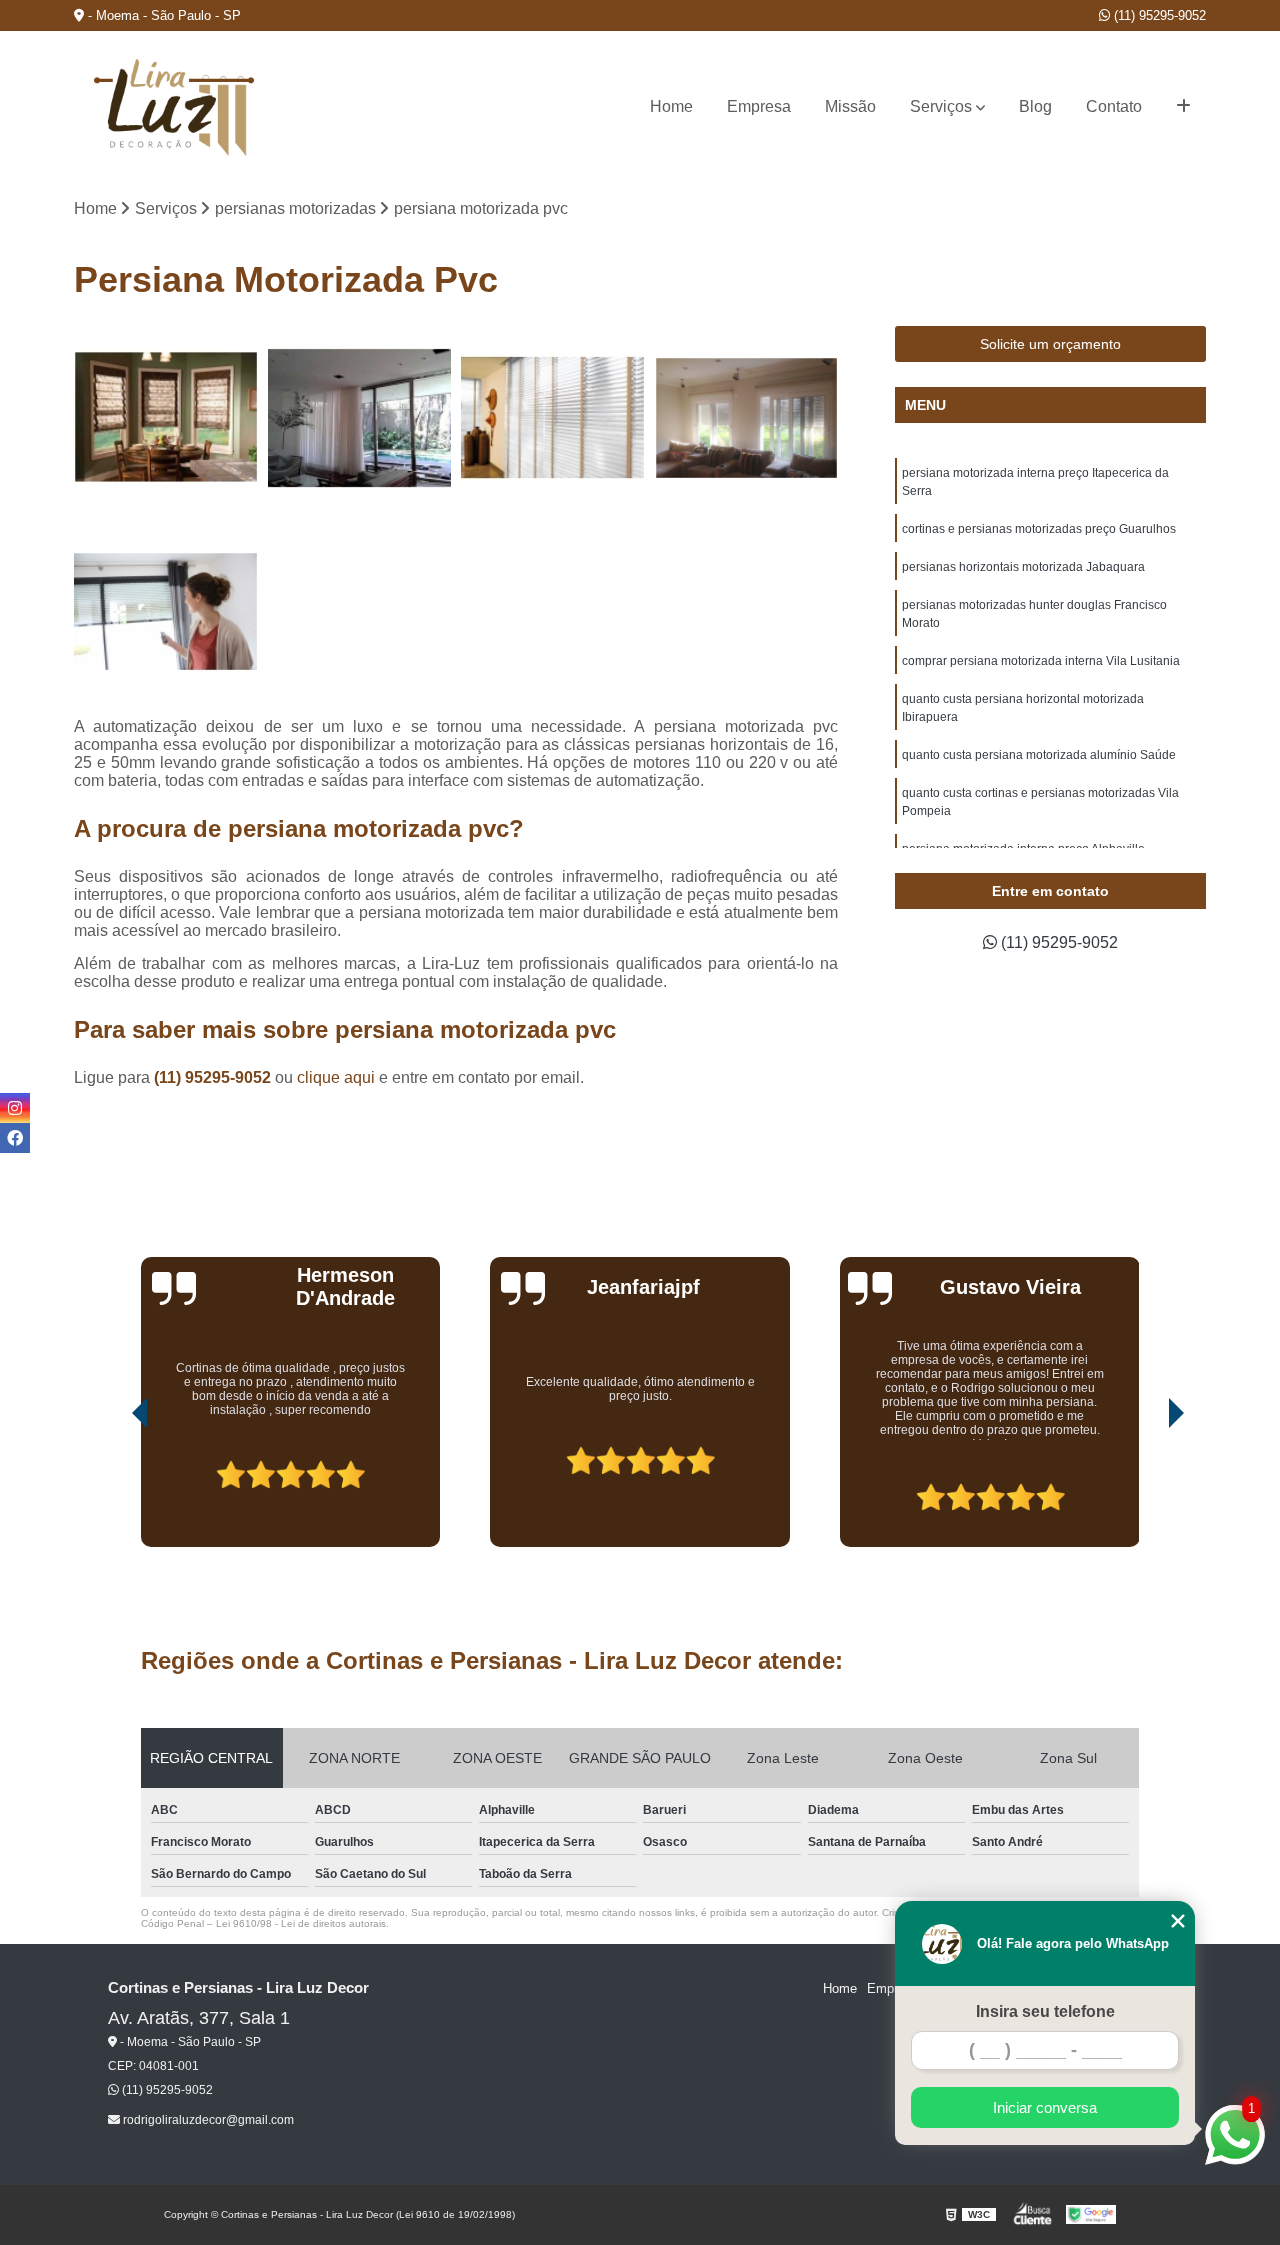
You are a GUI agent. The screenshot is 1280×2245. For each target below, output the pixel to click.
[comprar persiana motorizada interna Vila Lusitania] (166, 612)
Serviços (941, 106)
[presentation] (112, 1490)
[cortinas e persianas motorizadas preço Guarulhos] (360, 418)
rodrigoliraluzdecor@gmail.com (207, 2120)
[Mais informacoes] (1183, 107)
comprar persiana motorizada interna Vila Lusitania (1041, 661)
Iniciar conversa (1045, 2107)
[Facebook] (15, 1138)
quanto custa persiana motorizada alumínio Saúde (1039, 755)
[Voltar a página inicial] (174, 107)
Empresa (759, 106)
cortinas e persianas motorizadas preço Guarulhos (1039, 529)
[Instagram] (15, 1108)
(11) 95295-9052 (1158, 15)
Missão (850, 106)
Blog (1035, 106)
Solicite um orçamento (1050, 344)
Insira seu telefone (1045, 2011)
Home (671, 106)
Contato (1114, 106)
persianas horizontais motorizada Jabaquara (1023, 567)
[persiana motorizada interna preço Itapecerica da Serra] (166, 418)
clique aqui (336, 1077)
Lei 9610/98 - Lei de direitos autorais (301, 1923)
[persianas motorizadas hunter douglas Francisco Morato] (747, 418)
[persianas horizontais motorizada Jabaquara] (553, 418)
